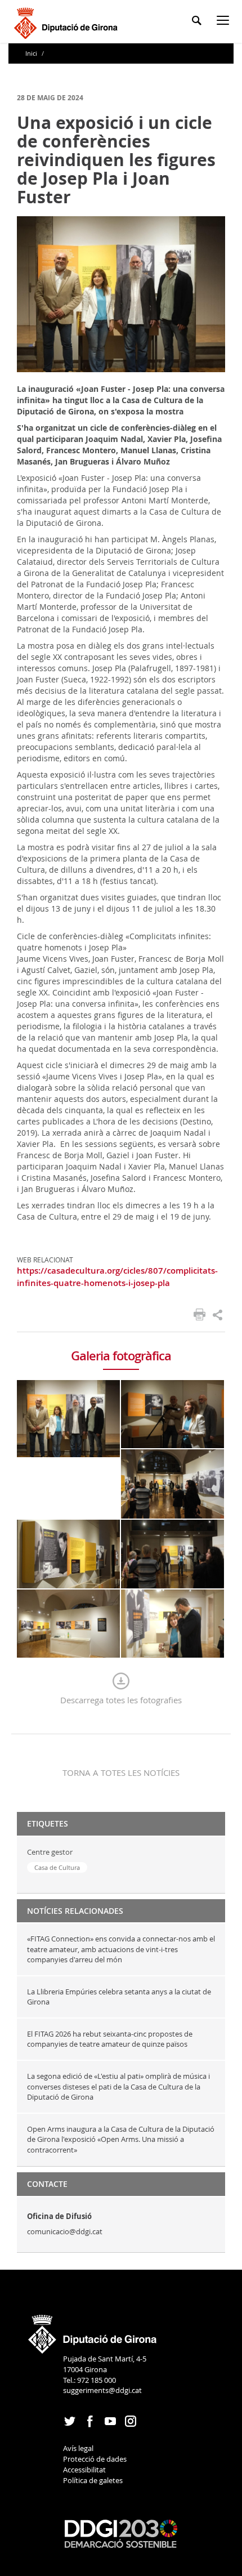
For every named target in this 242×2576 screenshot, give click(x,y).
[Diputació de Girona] (68, 22)
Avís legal (78, 2448)
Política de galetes (93, 2480)
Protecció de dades (95, 2459)
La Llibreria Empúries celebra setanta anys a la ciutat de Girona (119, 1997)
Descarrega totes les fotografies (121, 1700)
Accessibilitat (84, 2470)
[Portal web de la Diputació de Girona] (93, 2331)
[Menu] (225, 22)
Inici (32, 53)
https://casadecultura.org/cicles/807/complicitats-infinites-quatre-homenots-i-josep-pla (117, 1276)
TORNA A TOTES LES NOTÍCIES (121, 1773)
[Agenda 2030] (121, 2533)
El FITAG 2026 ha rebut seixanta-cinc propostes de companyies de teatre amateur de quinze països (110, 2039)
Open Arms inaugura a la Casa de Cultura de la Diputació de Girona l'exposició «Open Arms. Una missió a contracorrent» (121, 2139)
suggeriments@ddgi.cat (102, 2390)
